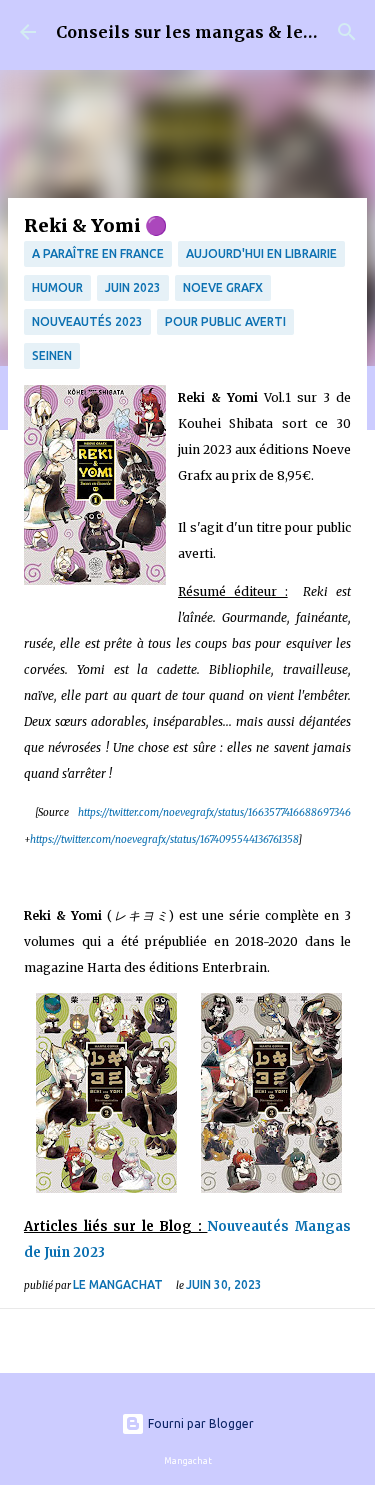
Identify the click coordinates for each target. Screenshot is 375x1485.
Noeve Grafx (223, 287)
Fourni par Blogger (199, 1423)
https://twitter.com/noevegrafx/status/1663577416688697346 (214, 812)
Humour (57, 287)
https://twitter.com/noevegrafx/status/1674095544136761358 (164, 839)
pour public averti (225, 321)
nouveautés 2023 (87, 321)
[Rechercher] (347, 32)
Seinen (52, 355)
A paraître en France (98, 253)
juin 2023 (133, 287)
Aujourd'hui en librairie (261, 253)
